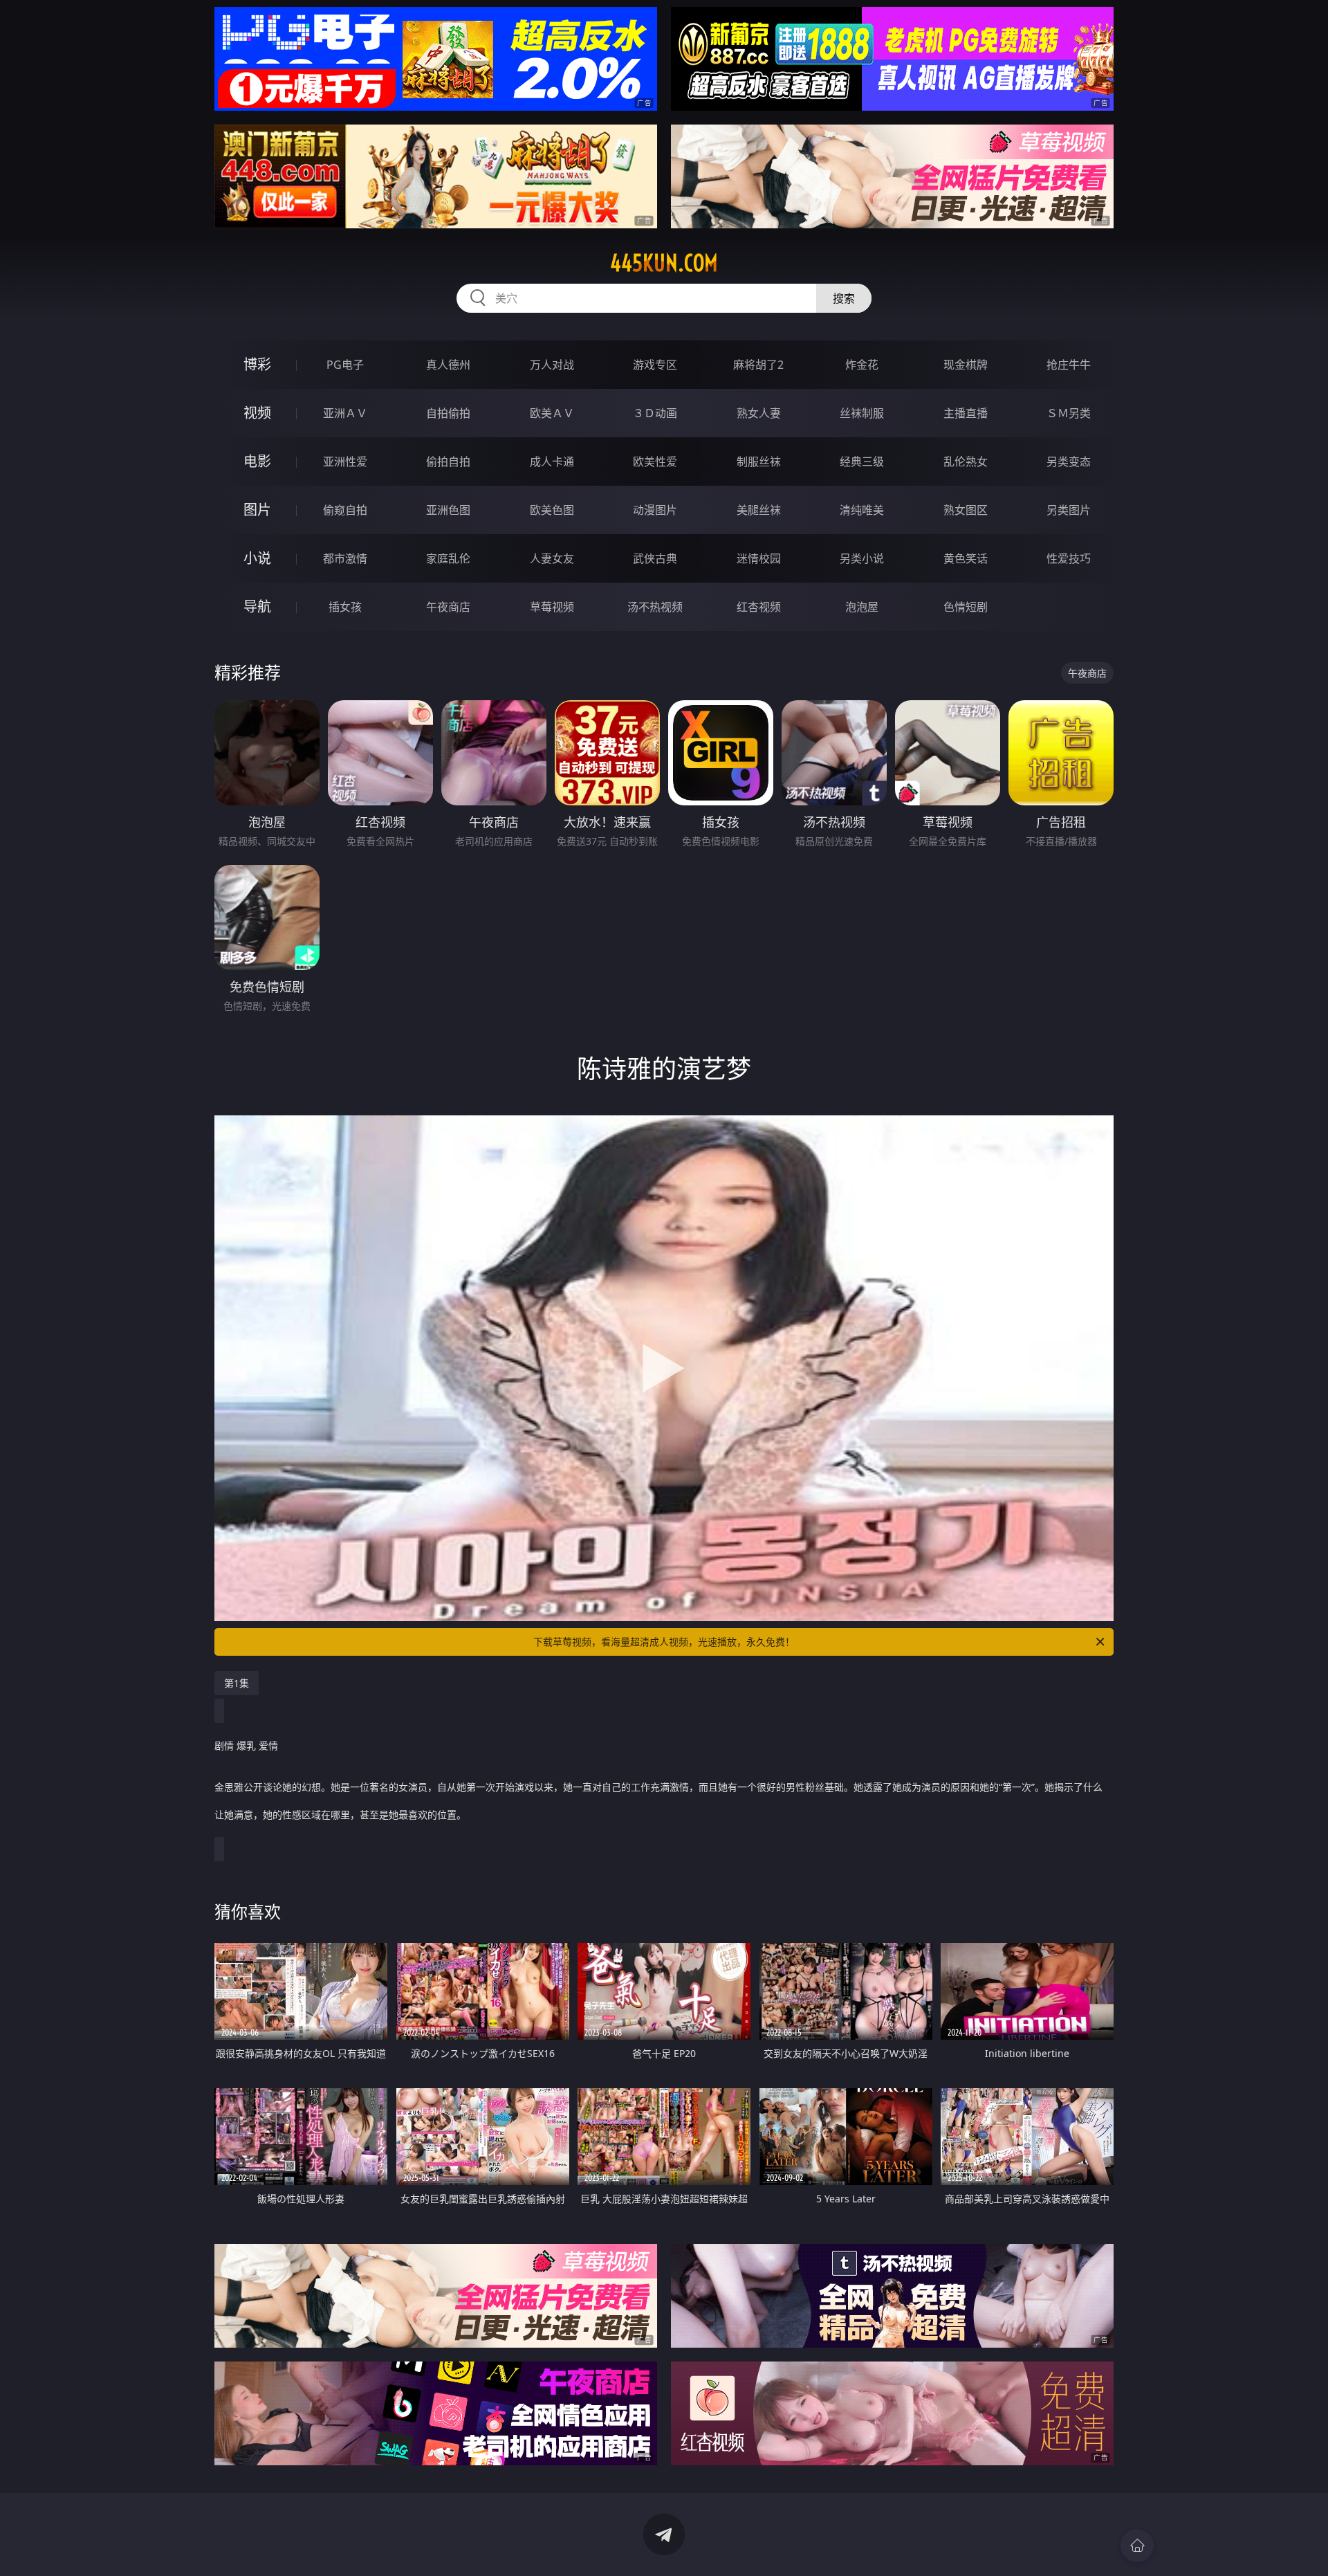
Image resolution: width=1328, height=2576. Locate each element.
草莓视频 (552, 607)
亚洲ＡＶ (345, 413)
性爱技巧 (1069, 558)
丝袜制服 (862, 413)
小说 (257, 558)
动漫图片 (655, 510)
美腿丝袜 (759, 510)
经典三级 (862, 462)
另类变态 (1069, 462)
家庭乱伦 (448, 558)
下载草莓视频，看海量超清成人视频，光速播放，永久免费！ (664, 1642)
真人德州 (448, 365)
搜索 (844, 298)
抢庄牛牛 (1069, 365)
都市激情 (345, 558)
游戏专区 (655, 365)
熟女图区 (966, 510)
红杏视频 (759, 607)
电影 (257, 461)
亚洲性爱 (345, 462)
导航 (257, 606)
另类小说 (862, 558)
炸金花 (862, 365)
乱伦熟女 (966, 462)
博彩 (257, 364)
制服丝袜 (759, 462)
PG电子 (345, 365)
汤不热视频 (655, 607)
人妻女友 (552, 558)
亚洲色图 (448, 510)
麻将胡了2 (758, 365)
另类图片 (1069, 510)
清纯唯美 (862, 510)
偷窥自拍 (345, 510)
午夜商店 (448, 607)
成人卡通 (552, 462)
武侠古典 (655, 558)
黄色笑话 (966, 558)
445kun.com (664, 263)
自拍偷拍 (448, 413)
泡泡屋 (862, 607)
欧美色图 (552, 510)
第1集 (237, 1683)
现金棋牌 (966, 365)
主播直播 (966, 413)
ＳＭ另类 (1069, 413)
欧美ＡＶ (552, 413)
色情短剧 (966, 607)
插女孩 (345, 607)
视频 (257, 413)
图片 (257, 510)
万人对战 (552, 365)
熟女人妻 (759, 413)
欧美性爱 (655, 462)
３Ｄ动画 (655, 413)
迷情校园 (759, 558)
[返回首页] (1137, 2546)
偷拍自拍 (448, 462)
